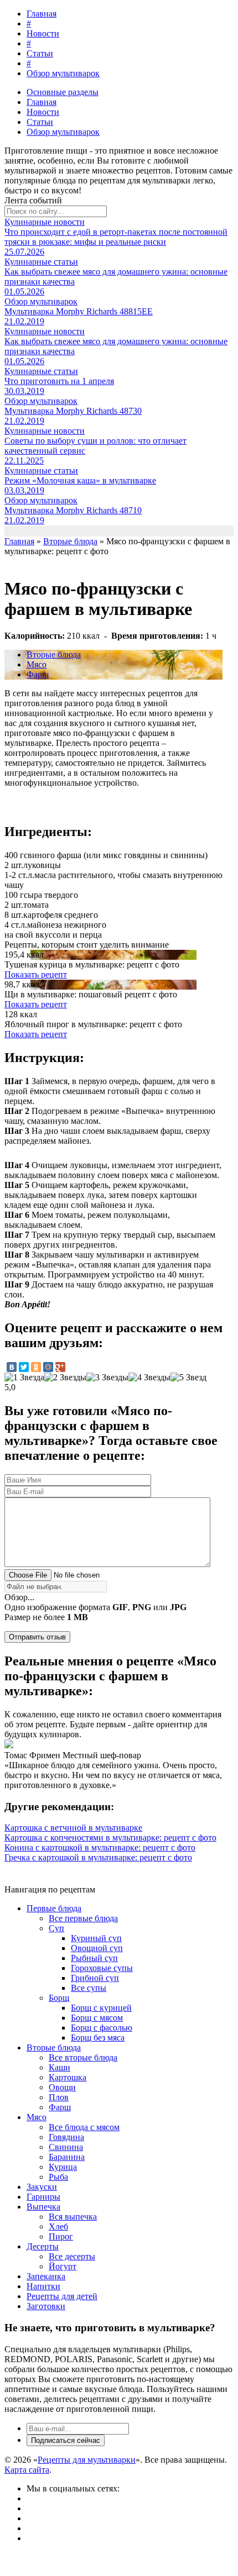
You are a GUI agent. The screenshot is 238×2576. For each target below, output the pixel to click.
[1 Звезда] (24, 1378)
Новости (43, 33)
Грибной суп (95, 1978)
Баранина (67, 2157)
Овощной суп (97, 1948)
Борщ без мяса (98, 2038)
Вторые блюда (54, 654)
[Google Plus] (60, 1367)
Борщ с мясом (97, 2018)
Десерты (43, 2246)
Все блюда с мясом (84, 2127)
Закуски (42, 2187)
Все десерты (72, 2256)
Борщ (59, 1998)
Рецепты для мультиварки (87, 2460)
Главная (42, 14)
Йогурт (63, 2266)
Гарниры (43, 2197)
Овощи (62, 2087)
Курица (63, 2167)
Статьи (40, 53)
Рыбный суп (94, 1958)
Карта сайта (27, 2470)
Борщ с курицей (101, 2008)
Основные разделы (63, 92)
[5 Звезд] (188, 1378)
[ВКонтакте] (12, 1367)
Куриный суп (96, 1938)
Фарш (38, 674)
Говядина (66, 2137)
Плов (59, 2097)
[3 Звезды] (107, 1378)
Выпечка (43, 2207)
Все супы (89, 1988)
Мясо (37, 664)
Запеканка (46, 2276)
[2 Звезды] (65, 1378)
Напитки (43, 2286)
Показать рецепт (36, 974)
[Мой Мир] (48, 1367)
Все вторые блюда (83, 2057)
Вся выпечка (73, 2217)
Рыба (58, 2177)
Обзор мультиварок (63, 73)
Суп (56, 1928)
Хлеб (58, 2227)
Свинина (66, 2147)
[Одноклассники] (36, 1367)
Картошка (68, 2077)
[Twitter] (24, 1367)
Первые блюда (54, 1908)
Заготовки (46, 2306)
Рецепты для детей (62, 2296)
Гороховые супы (102, 1968)
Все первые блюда (83, 1918)
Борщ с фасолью (102, 2028)
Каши (59, 2067)
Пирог (61, 2236)
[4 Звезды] (149, 1378)
